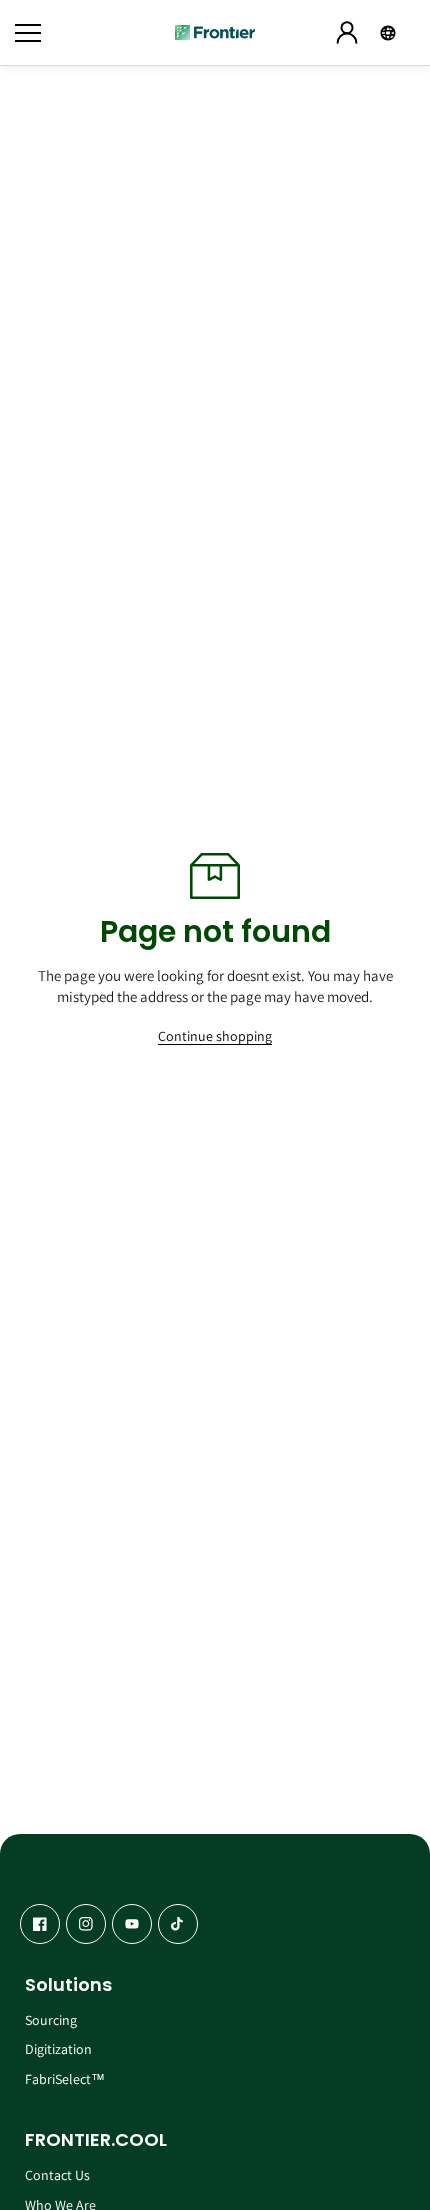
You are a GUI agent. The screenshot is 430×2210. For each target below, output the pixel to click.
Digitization (58, 2049)
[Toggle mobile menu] (90, 33)
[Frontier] (215, 32)
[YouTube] (132, 1924)
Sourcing (51, 2020)
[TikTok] (178, 1924)
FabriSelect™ (65, 2079)
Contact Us (57, 2175)
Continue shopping (215, 1036)
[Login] (347, 33)
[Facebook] (40, 1924)
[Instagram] (86, 1924)
